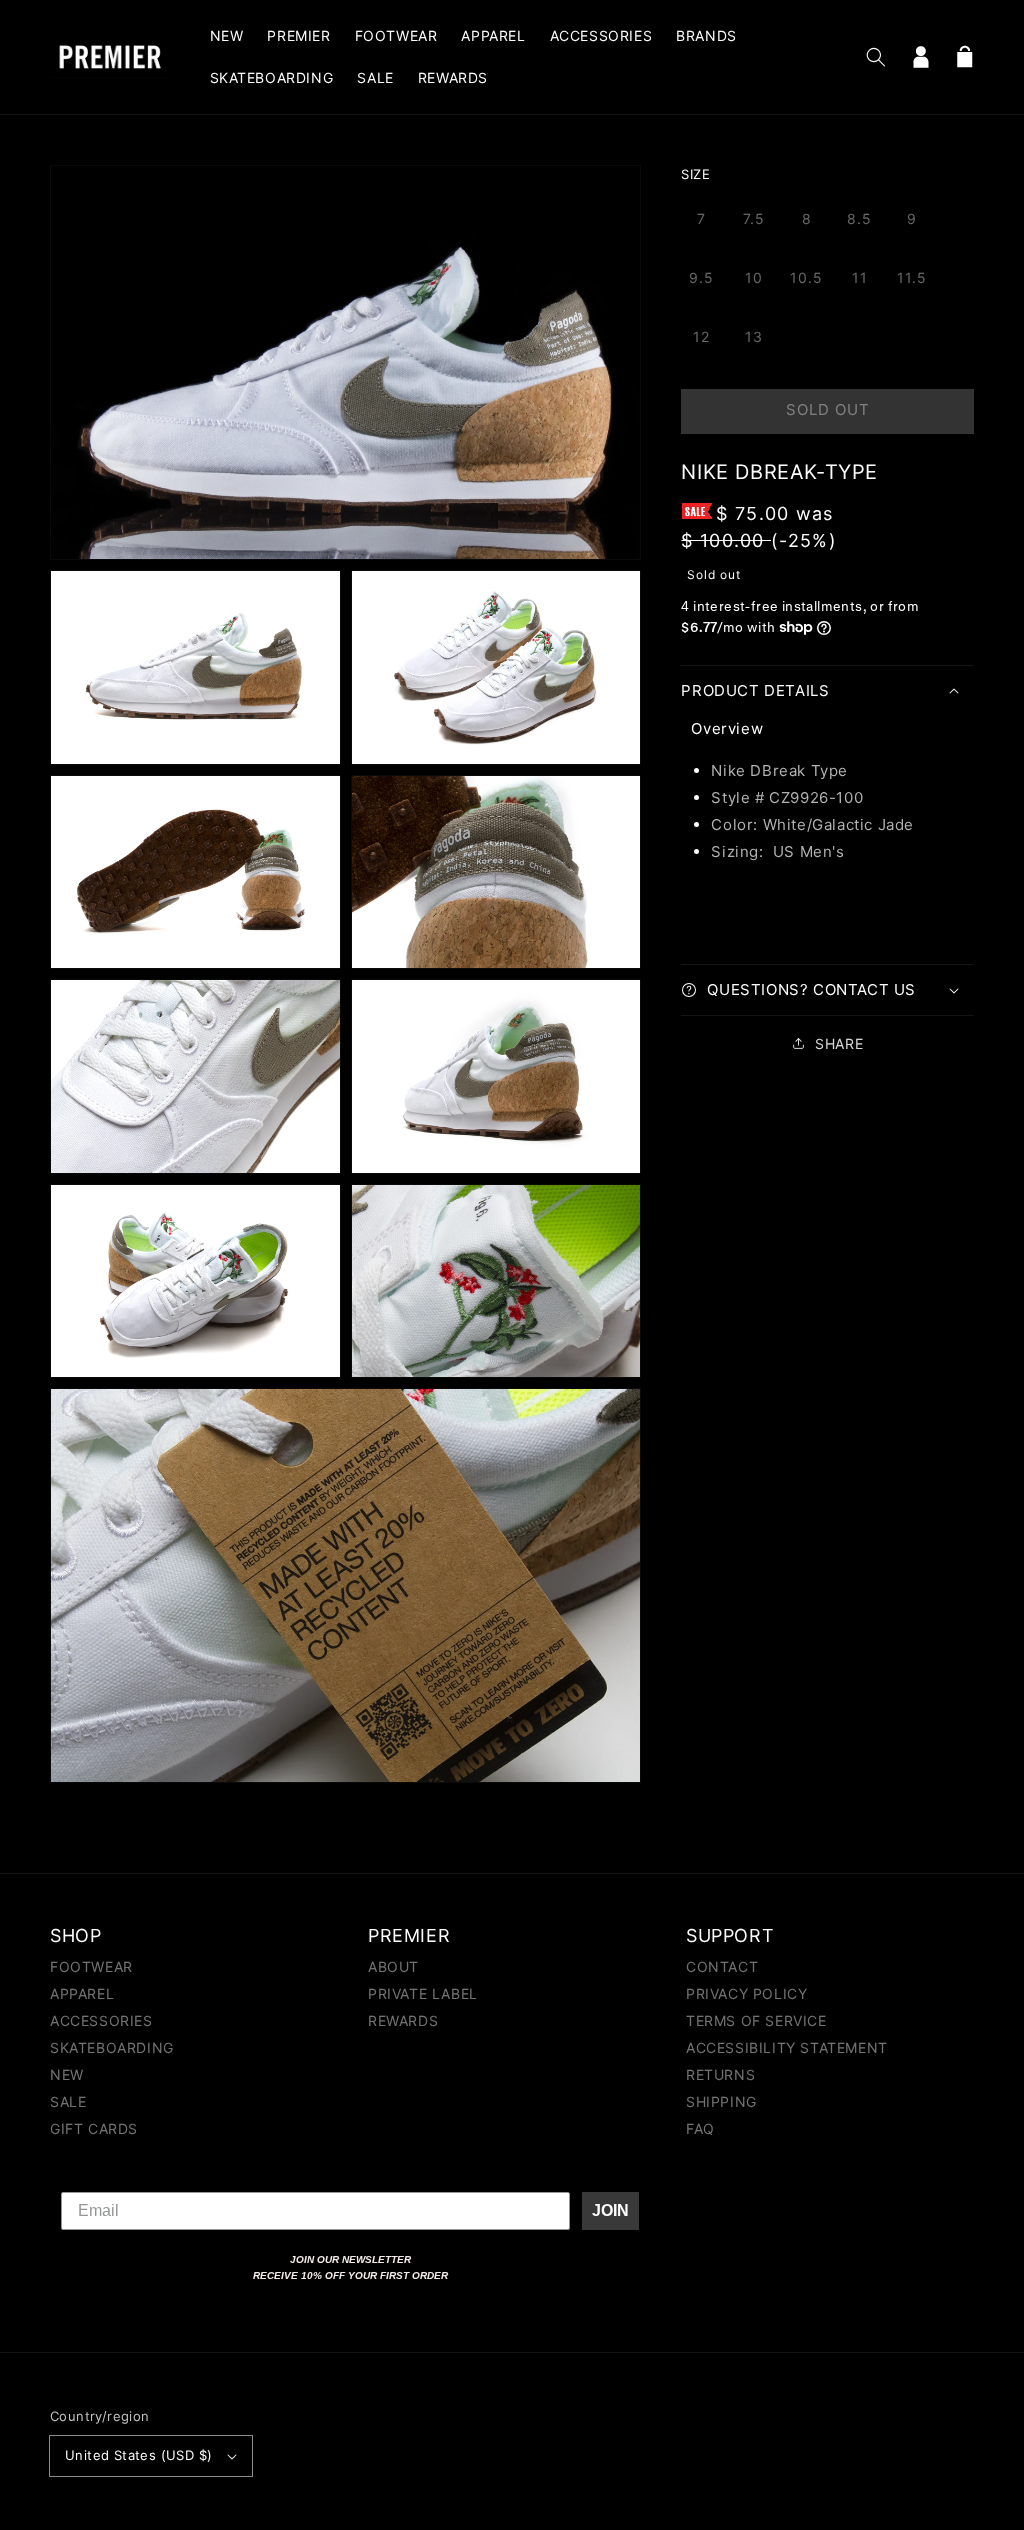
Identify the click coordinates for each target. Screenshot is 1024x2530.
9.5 (701, 277)
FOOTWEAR (91, 1967)
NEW (67, 2074)
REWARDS (403, 2020)
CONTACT (722, 1967)
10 (754, 277)
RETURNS (720, 2074)
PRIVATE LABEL (423, 1993)
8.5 (859, 218)
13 (754, 336)
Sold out (828, 409)
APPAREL (82, 1993)
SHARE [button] (839, 1043)
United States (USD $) (138, 2455)
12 (701, 336)
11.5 (912, 277)
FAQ (700, 2128)
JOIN (610, 2210)
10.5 (806, 277)
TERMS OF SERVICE (756, 2020)
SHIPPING (721, 2101)
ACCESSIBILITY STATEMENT (787, 2047)
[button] (876, 57)
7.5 (754, 218)
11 (860, 277)
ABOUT (393, 1967)
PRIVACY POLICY (746, 1993)
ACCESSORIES (101, 2020)
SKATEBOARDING (112, 2047)
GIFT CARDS (94, 2128)
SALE (68, 2101)
